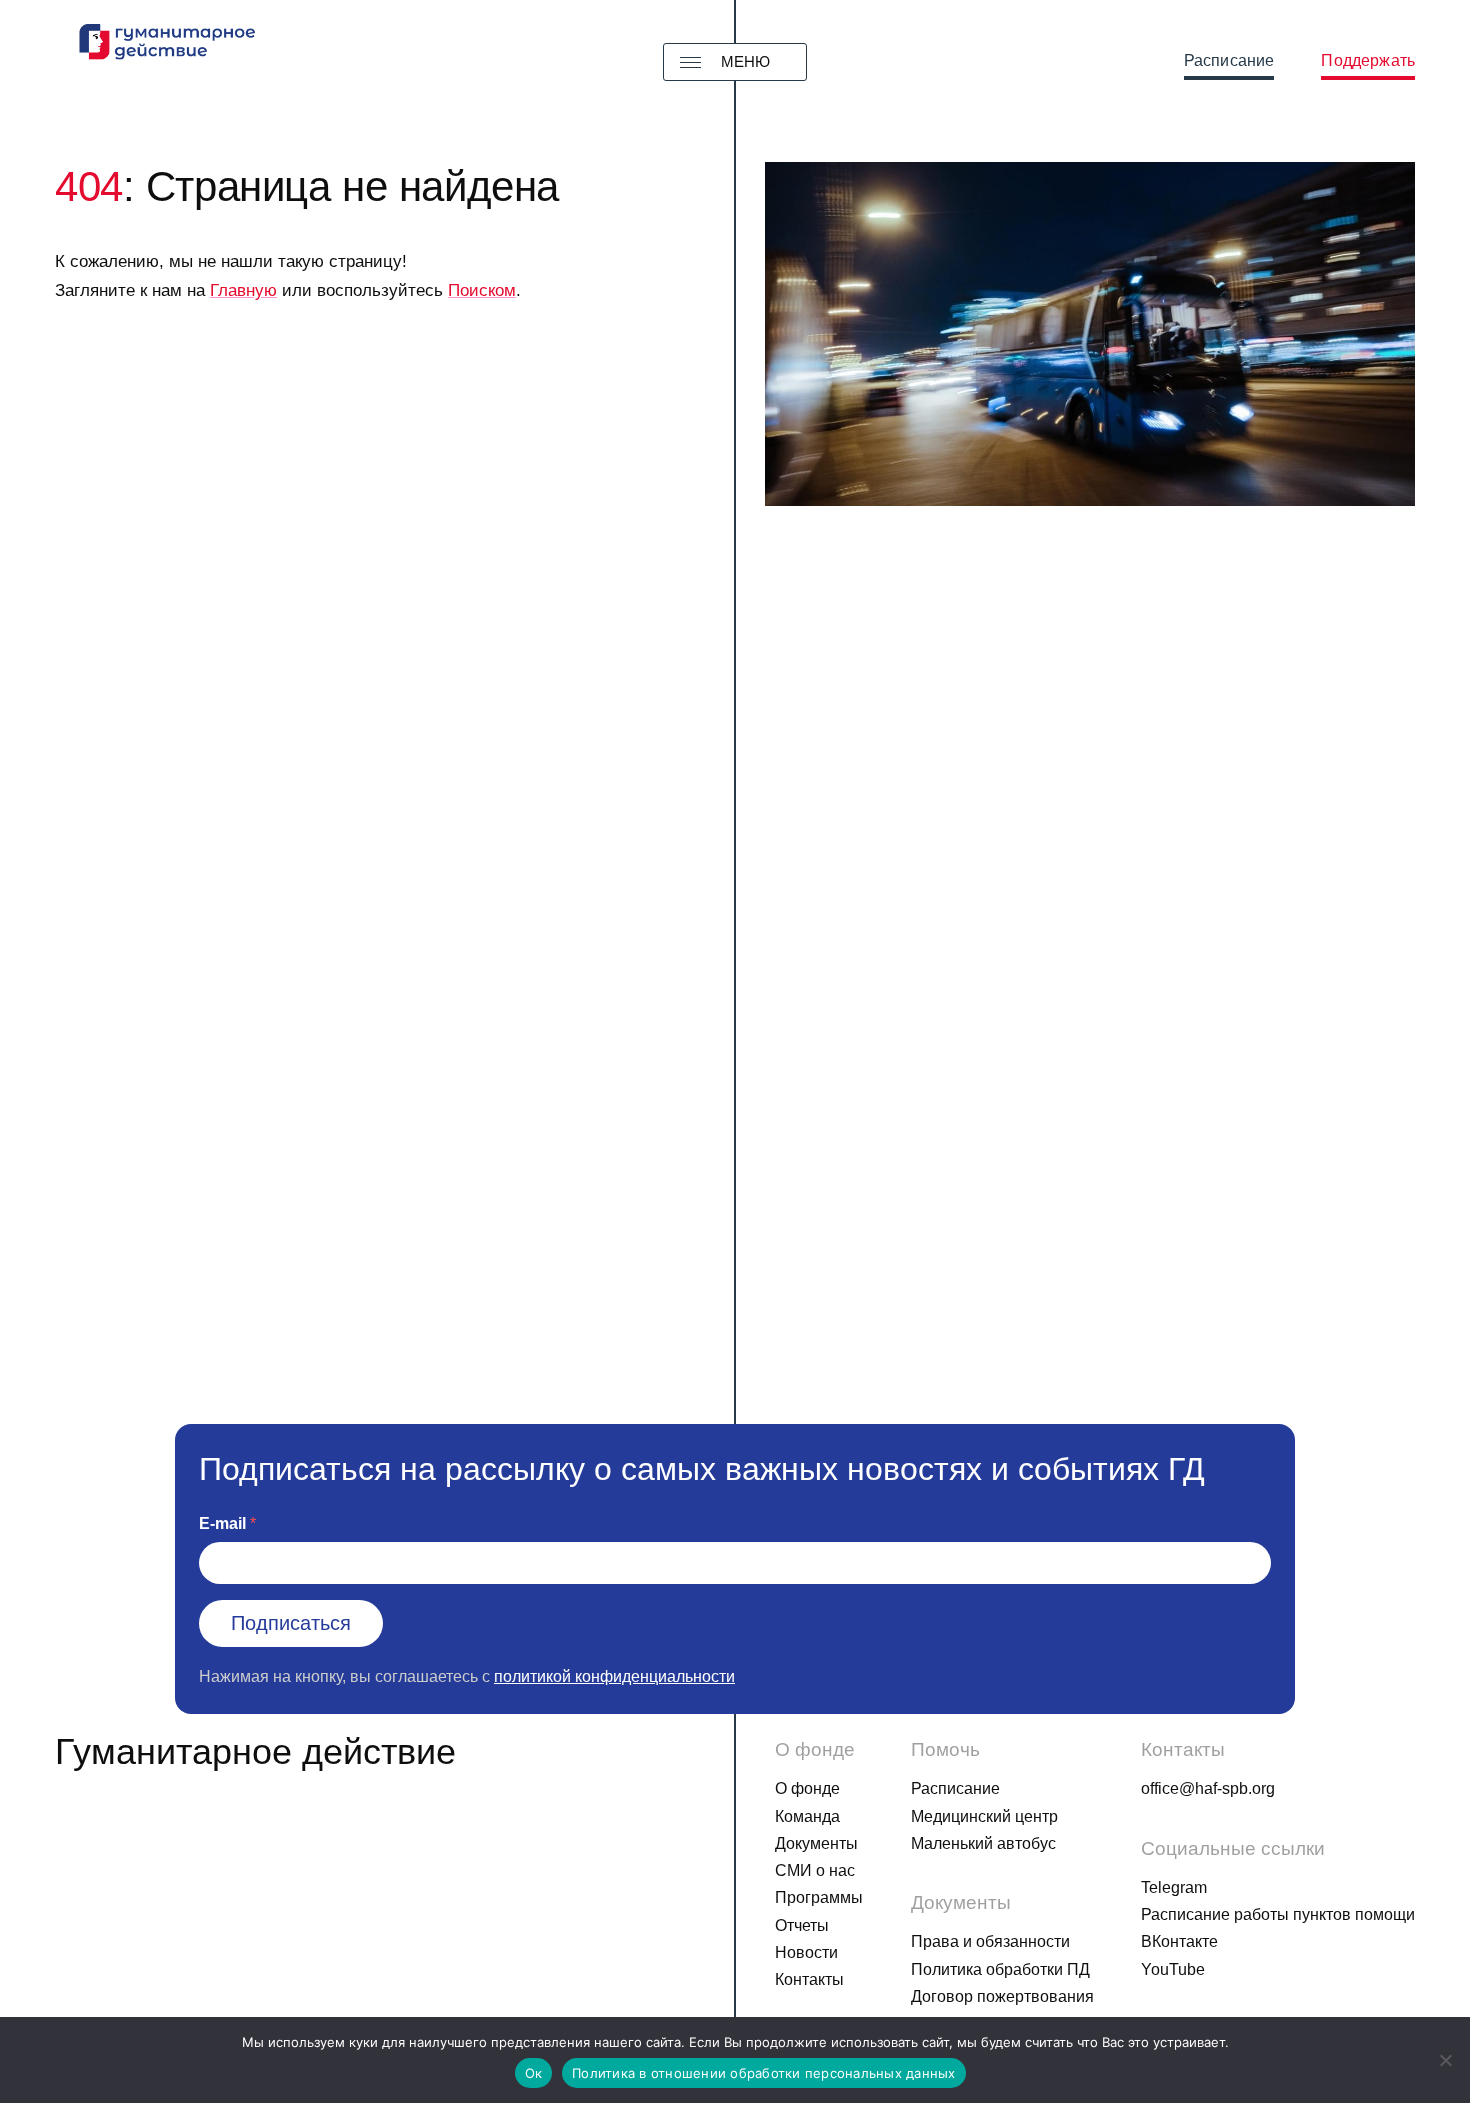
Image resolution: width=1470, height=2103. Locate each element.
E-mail (222, 1523)
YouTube (1173, 1969)
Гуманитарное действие (255, 1751)
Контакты (809, 1979)
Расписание (1229, 60)
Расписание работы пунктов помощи (1278, 1914)
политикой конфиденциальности (614, 1676)
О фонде (807, 1788)
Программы (819, 1897)
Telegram (1174, 1887)
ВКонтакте (1179, 1941)
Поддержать (1368, 60)
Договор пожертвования (1002, 1996)
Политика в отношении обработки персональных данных (764, 2073)
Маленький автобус (983, 1843)
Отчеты (802, 1925)
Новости (806, 1952)
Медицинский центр (984, 1816)
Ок (534, 2073)
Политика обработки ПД (1000, 1969)
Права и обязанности (990, 1941)
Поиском (482, 290)
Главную (243, 290)
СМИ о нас (815, 1870)
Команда (807, 1816)
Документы (816, 1843)
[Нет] (1445, 2060)
